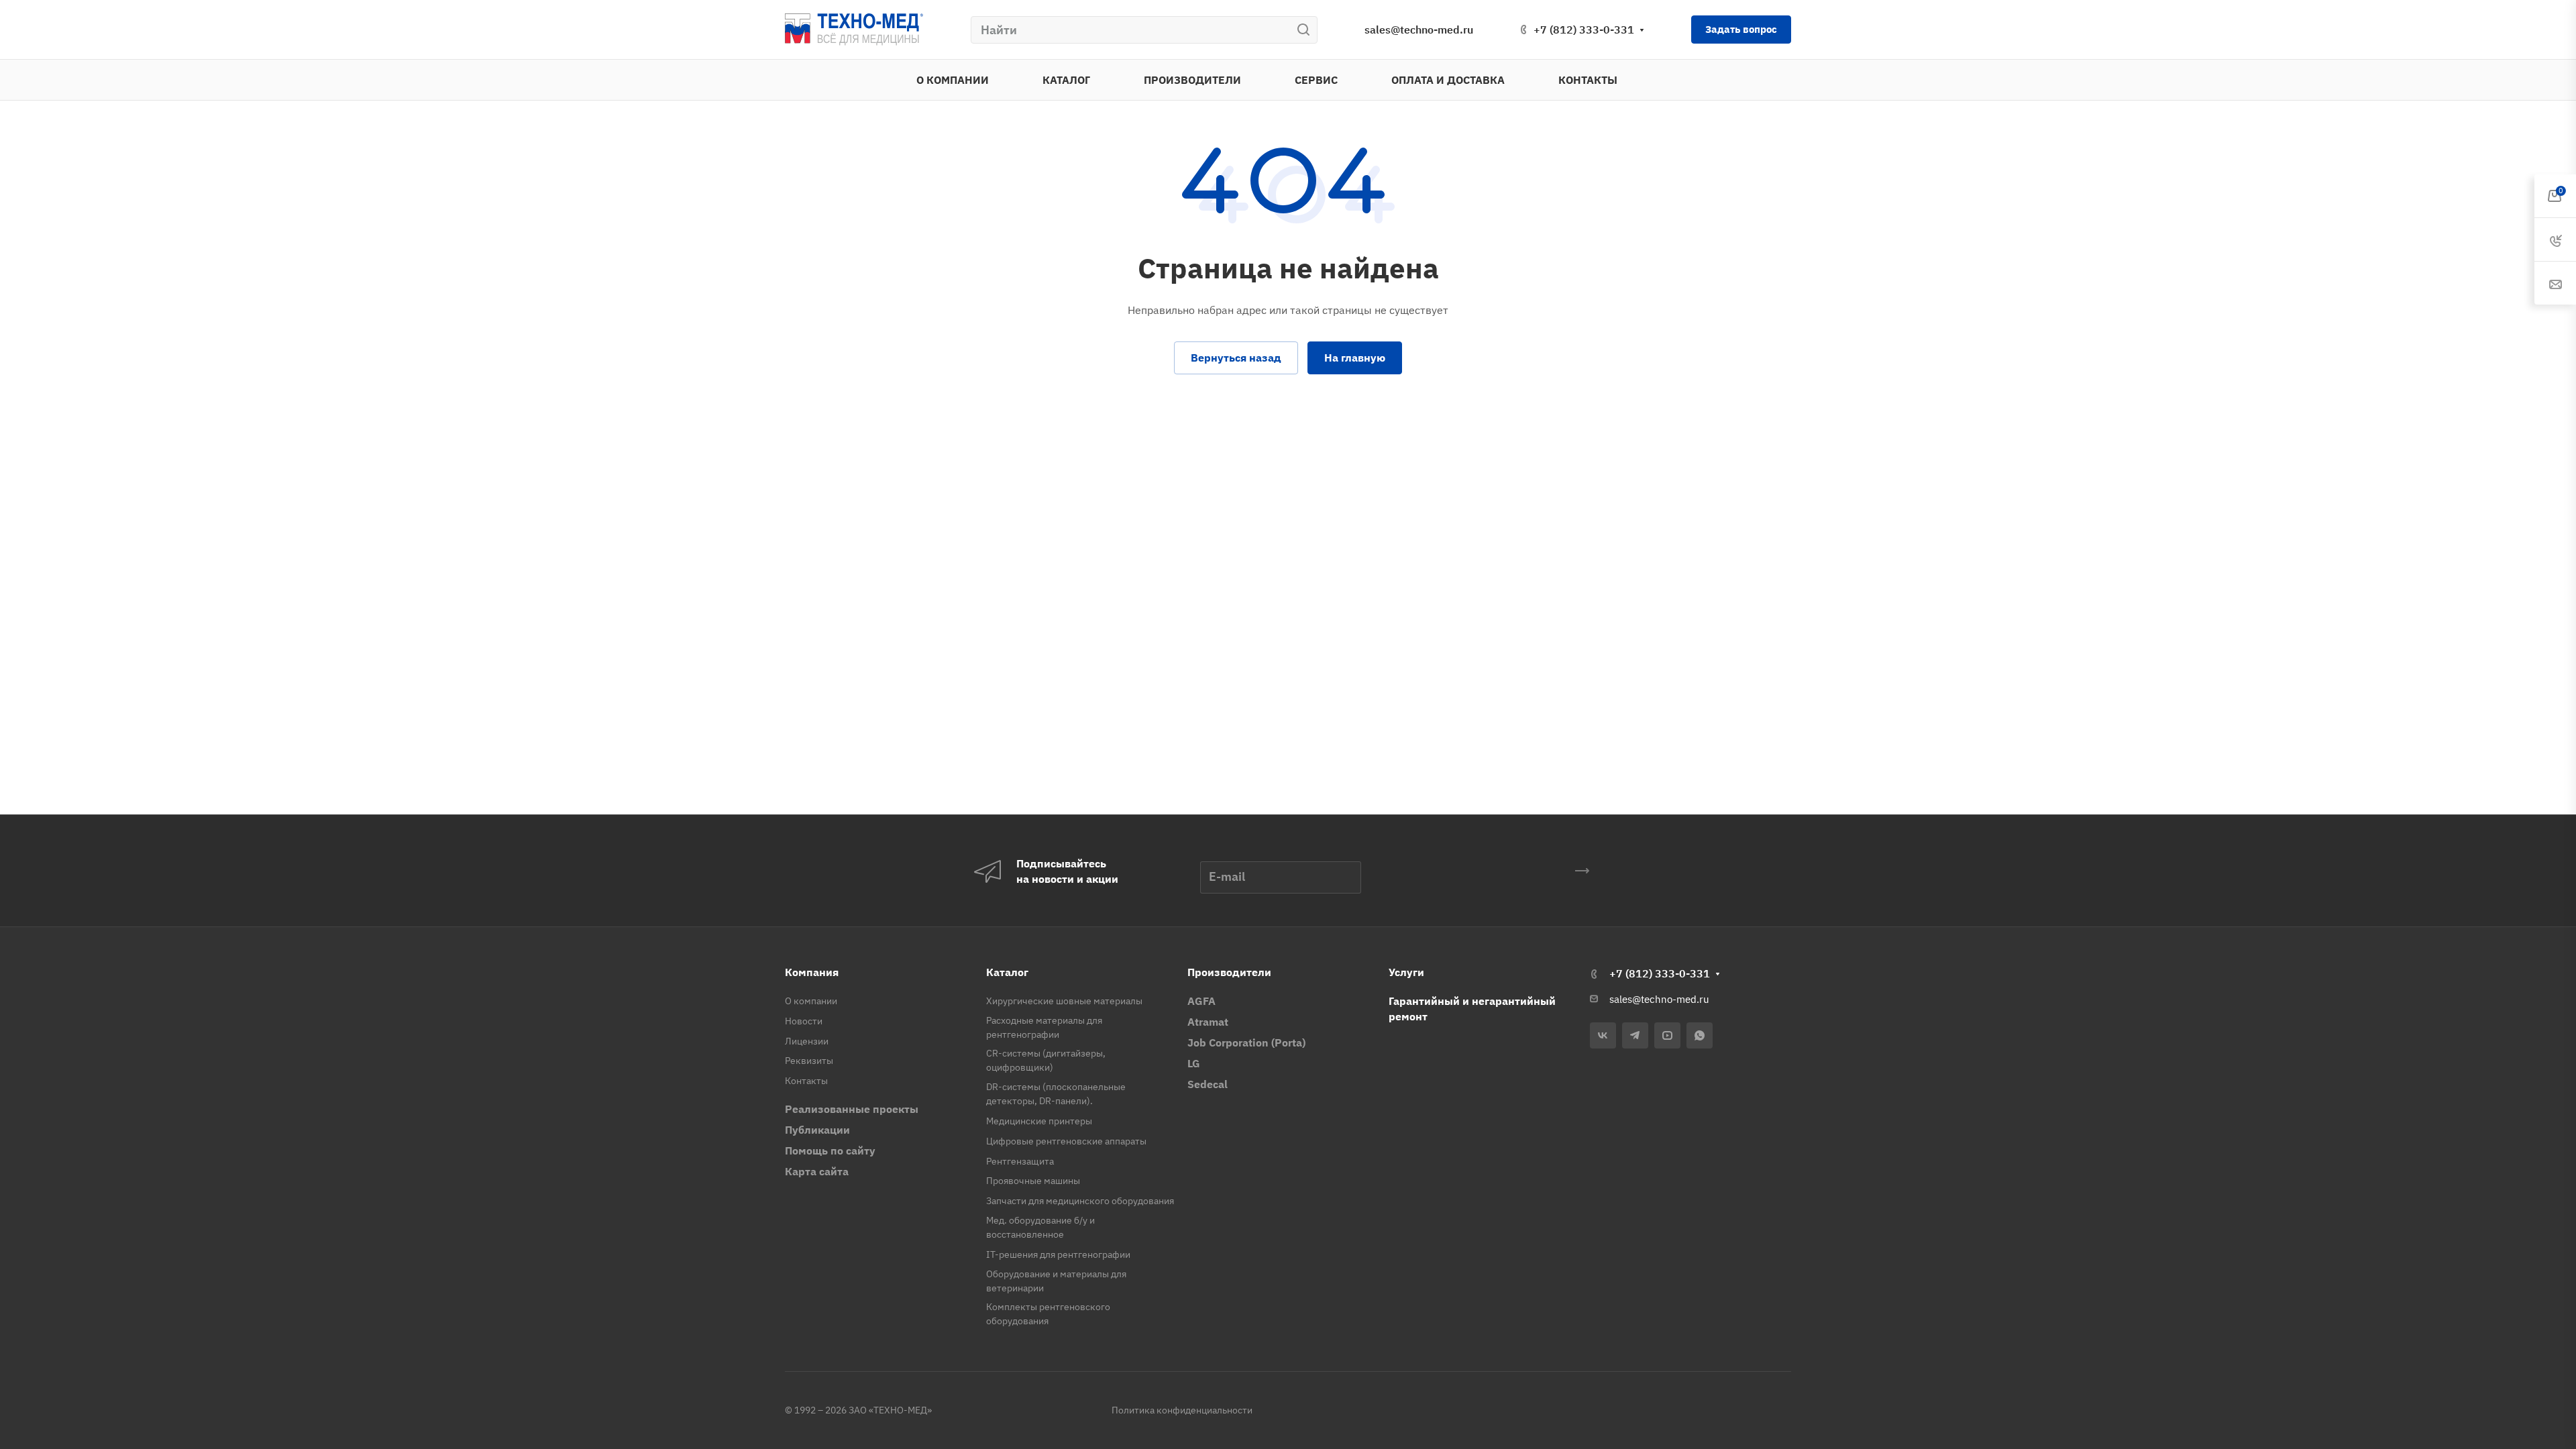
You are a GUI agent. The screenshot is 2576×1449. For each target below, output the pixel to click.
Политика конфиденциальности (1182, 1410)
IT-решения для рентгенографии (1058, 1254)
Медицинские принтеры (1039, 1121)
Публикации (817, 1130)
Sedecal (1207, 1084)
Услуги (1406, 972)
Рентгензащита (1020, 1161)
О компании (811, 1001)
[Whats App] (1700, 1035)
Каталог (1007, 972)
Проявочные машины (1033, 1181)
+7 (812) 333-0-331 (1584, 30)
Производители (1229, 972)
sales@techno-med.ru (1419, 30)
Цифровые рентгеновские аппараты (1066, 1141)
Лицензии (807, 1041)
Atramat (1208, 1022)
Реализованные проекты (852, 1109)
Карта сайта (817, 1171)
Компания (812, 972)
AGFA (1201, 1001)
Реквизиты (809, 1061)
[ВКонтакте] (1603, 1035)
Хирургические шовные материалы (1064, 1001)
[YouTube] (1667, 1035)
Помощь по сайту (830, 1150)
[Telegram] (1635, 1035)
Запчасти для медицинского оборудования (1080, 1201)
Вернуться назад (1236, 358)
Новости (804, 1021)
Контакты (806, 1081)
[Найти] (1307, 30)
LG (1194, 1063)
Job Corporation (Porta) (1246, 1042)
